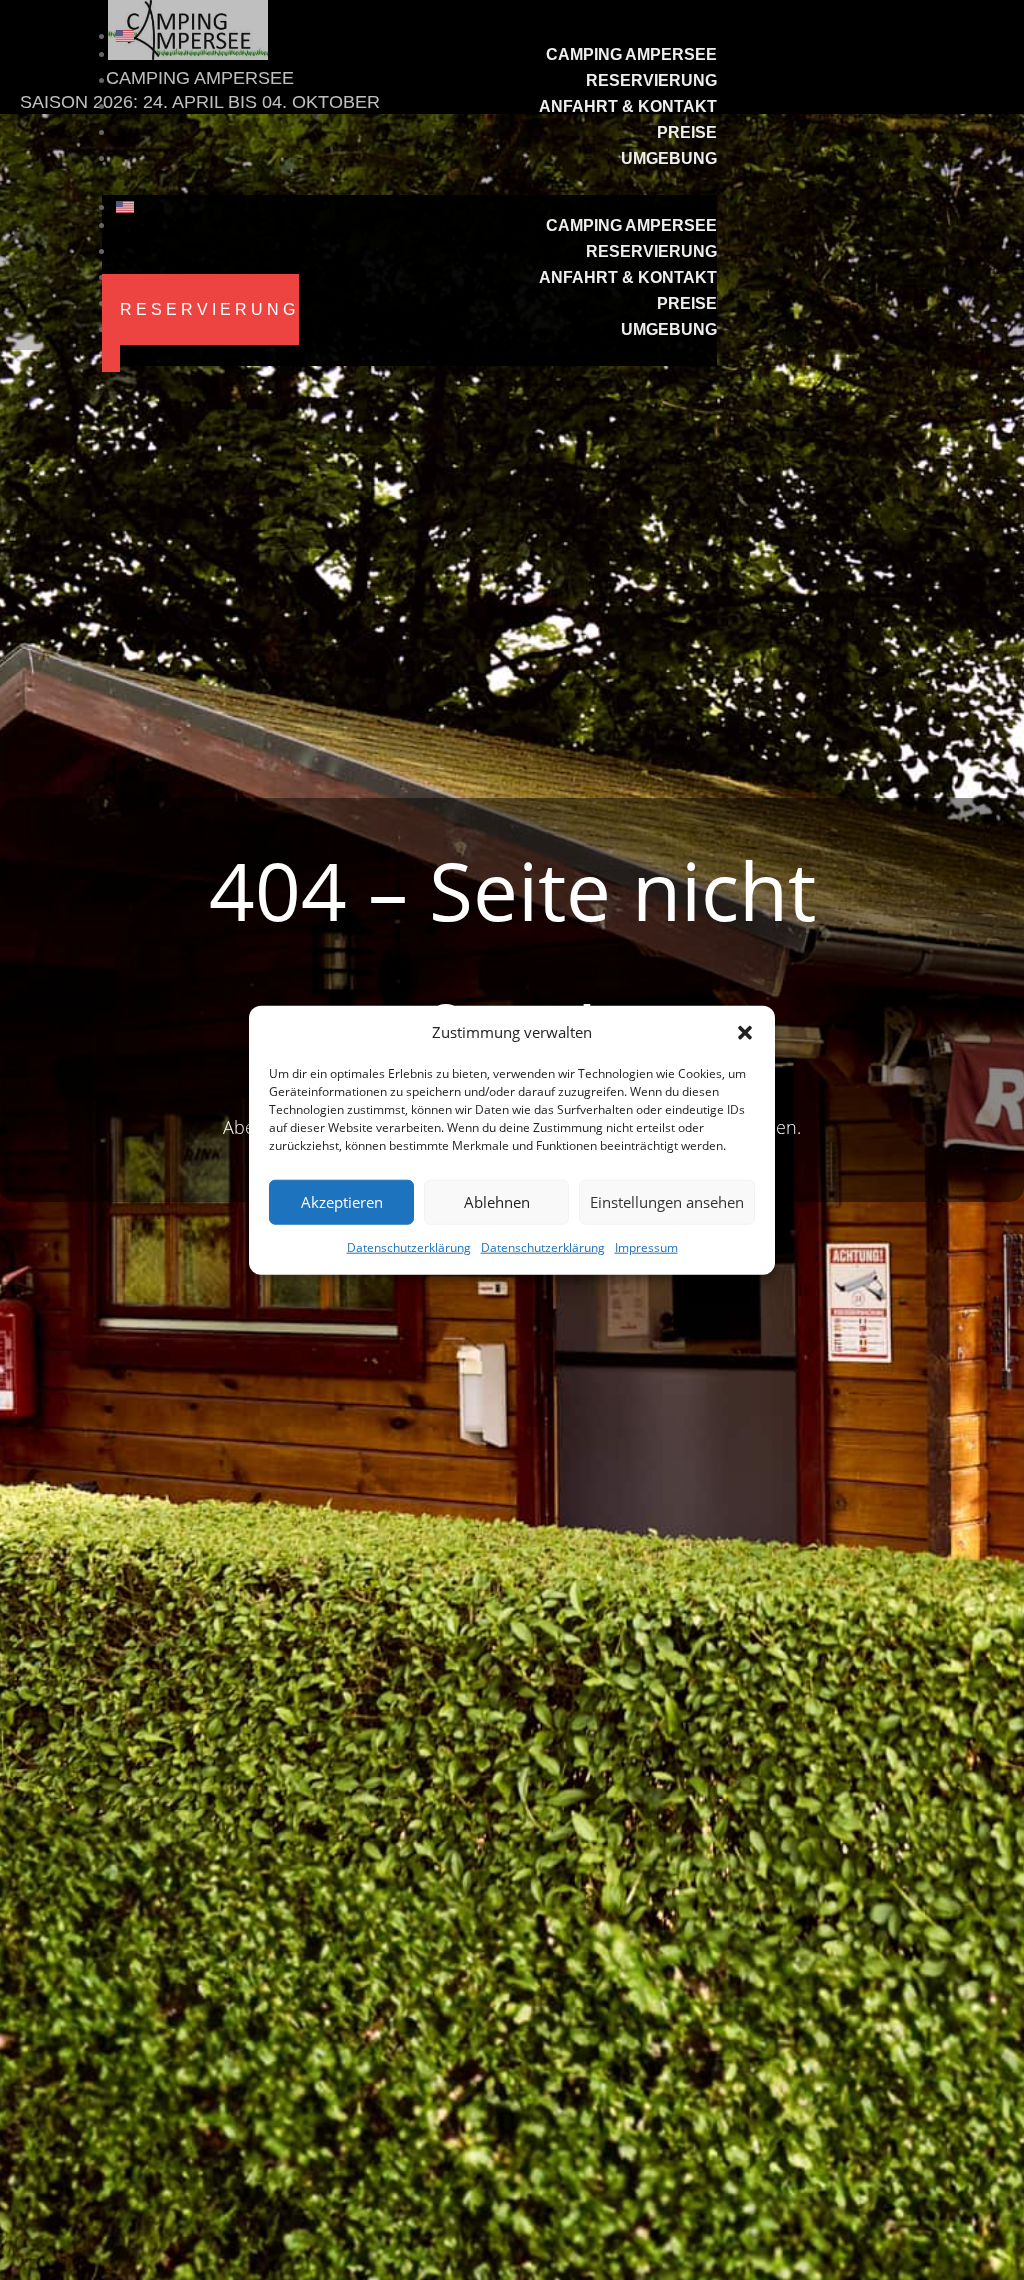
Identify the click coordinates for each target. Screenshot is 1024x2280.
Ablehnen (497, 1202)
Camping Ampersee (631, 54)
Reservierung (651, 80)
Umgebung (669, 158)
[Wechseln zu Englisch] (416, 36)
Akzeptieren (342, 1202)
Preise (687, 132)
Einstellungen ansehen (667, 1202)
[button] (745, 1033)
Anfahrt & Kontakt (628, 106)
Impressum (646, 1247)
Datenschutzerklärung (409, 1247)
